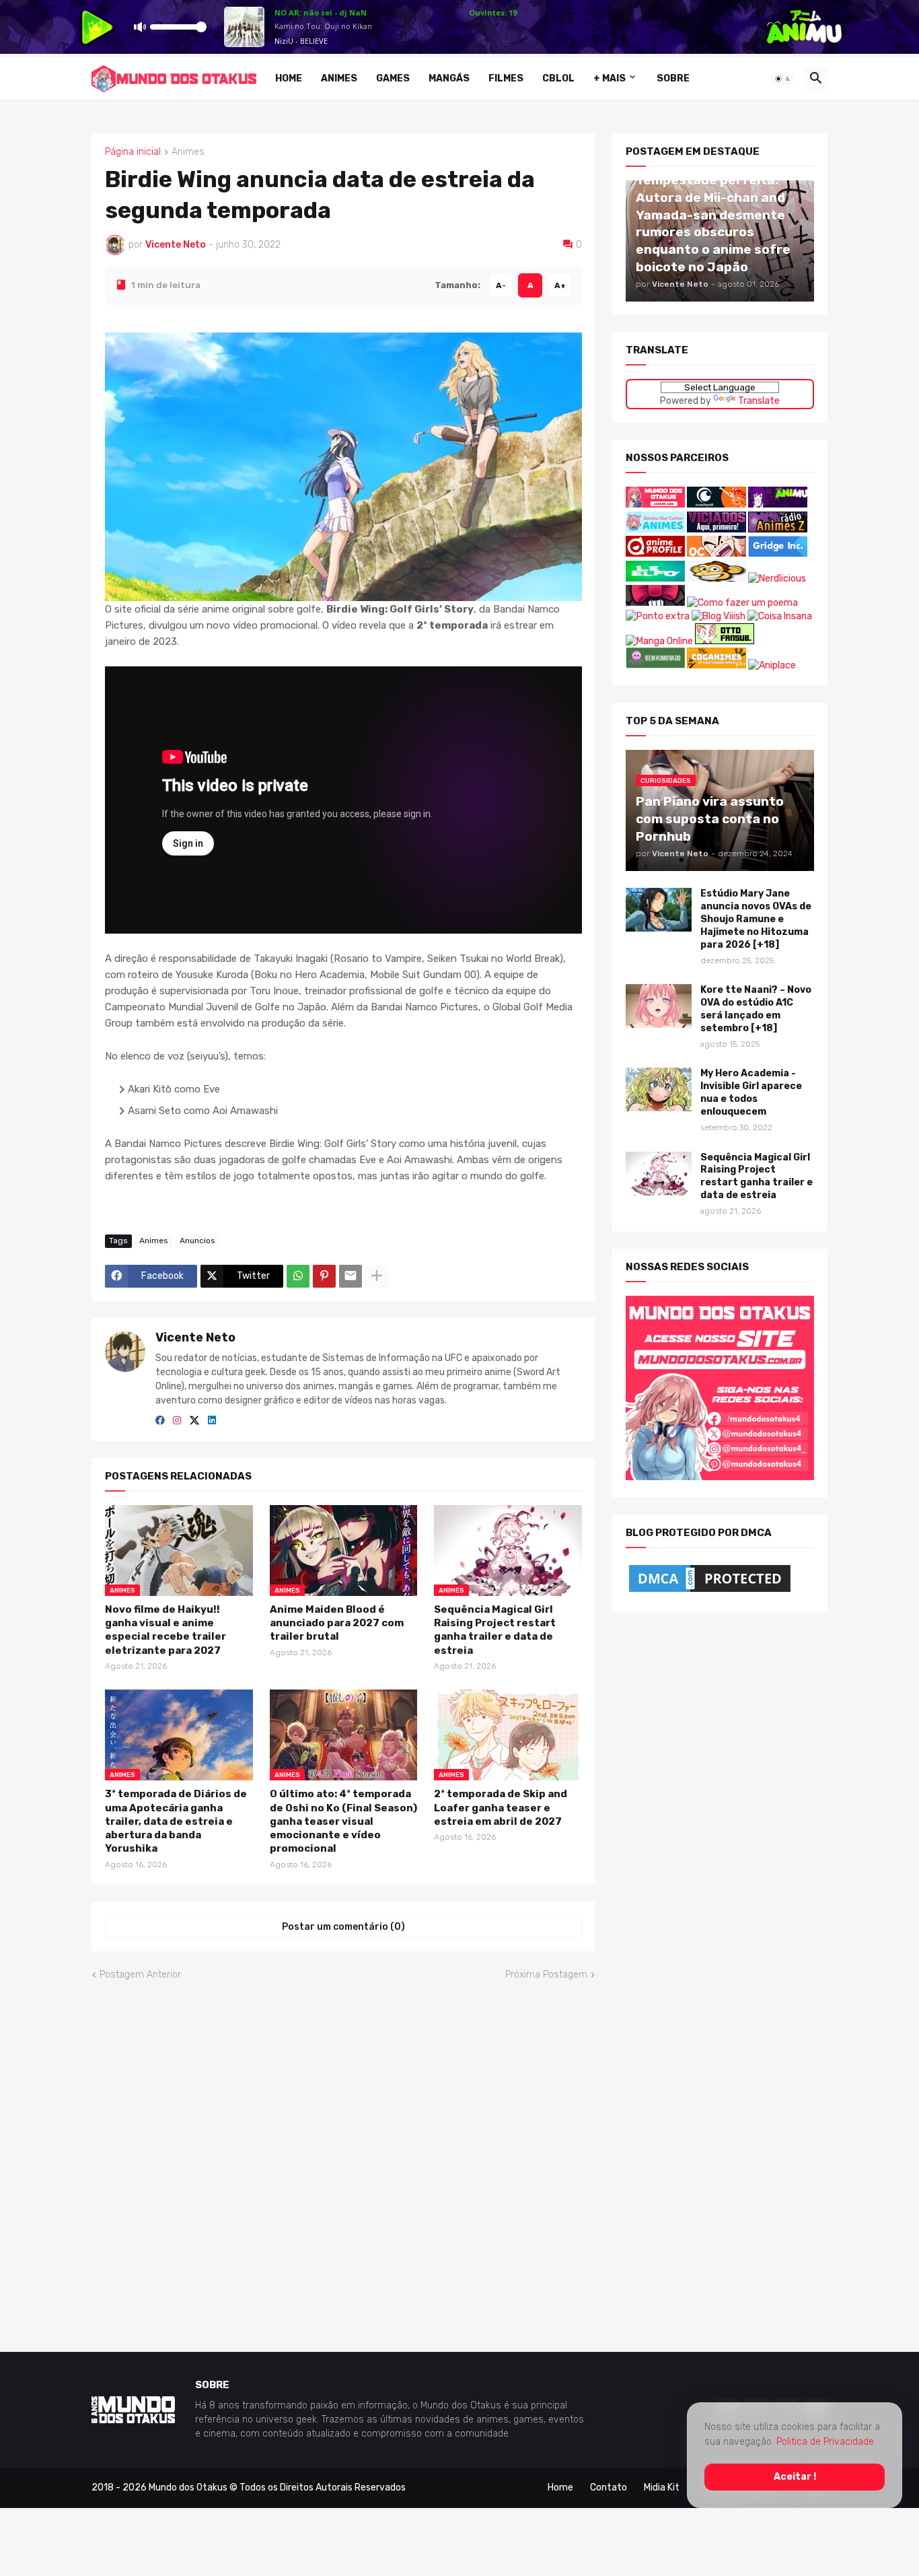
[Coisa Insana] (780, 616)
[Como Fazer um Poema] (742, 603)
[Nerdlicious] (777, 579)
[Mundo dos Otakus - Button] (656, 504)
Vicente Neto (195, 1337)
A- (501, 285)
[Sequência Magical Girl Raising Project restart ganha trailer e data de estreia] (659, 1173)
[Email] (351, 1276)
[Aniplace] (772, 665)
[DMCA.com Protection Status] (710, 1592)
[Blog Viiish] (719, 616)
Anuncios (197, 1240)
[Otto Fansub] (725, 640)
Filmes (506, 78)
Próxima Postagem (546, 1975)
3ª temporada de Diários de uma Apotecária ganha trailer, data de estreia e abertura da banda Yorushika (176, 1821)
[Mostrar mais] (377, 1276)
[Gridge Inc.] (778, 554)
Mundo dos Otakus (188, 2487)
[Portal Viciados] (716, 529)
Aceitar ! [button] (795, 2477)
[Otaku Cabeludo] (718, 554)
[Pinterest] (324, 1276)
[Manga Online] (659, 640)
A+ (560, 285)
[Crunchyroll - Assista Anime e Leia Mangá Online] (716, 504)
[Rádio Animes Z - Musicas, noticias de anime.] (778, 529)
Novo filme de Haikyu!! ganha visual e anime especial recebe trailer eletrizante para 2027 (166, 1629)
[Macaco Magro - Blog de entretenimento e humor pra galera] (716, 579)
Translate (759, 400)
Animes (339, 78)
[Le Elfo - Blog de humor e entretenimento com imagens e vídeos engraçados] (655, 579)
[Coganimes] (716, 665)
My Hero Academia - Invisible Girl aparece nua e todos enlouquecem (751, 1092)
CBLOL (558, 78)
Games (393, 78)
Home (289, 78)
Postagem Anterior (140, 1975)
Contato (609, 2487)
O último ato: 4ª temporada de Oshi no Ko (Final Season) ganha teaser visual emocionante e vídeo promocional (343, 1821)
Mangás (449, 78)
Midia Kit (662, 2487)
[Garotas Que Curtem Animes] (656, 529)
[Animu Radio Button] (778, 504)
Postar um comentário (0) (343, 1926)
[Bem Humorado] (655, 665)
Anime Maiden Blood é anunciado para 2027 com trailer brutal (337, 1623)
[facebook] (160, 1421)
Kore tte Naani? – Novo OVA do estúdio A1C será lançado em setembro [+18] (756, 1009)
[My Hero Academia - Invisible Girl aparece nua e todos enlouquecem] (659, 1089)
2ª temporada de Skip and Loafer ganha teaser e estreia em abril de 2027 (501, 1808)
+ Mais (610, 78)
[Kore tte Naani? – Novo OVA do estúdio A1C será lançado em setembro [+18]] (659, 1006)
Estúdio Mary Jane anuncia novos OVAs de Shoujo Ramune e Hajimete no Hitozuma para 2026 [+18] (756, 919)
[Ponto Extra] (658, 616)
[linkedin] (212, 1421)
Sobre (673, 78)
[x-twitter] (194, 1421)
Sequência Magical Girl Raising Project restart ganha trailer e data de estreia (495, 1629)
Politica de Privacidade (825, 2442)
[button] (783, 79)
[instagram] (177, 1421)
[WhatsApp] (298, 1276)
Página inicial (133, 152)
